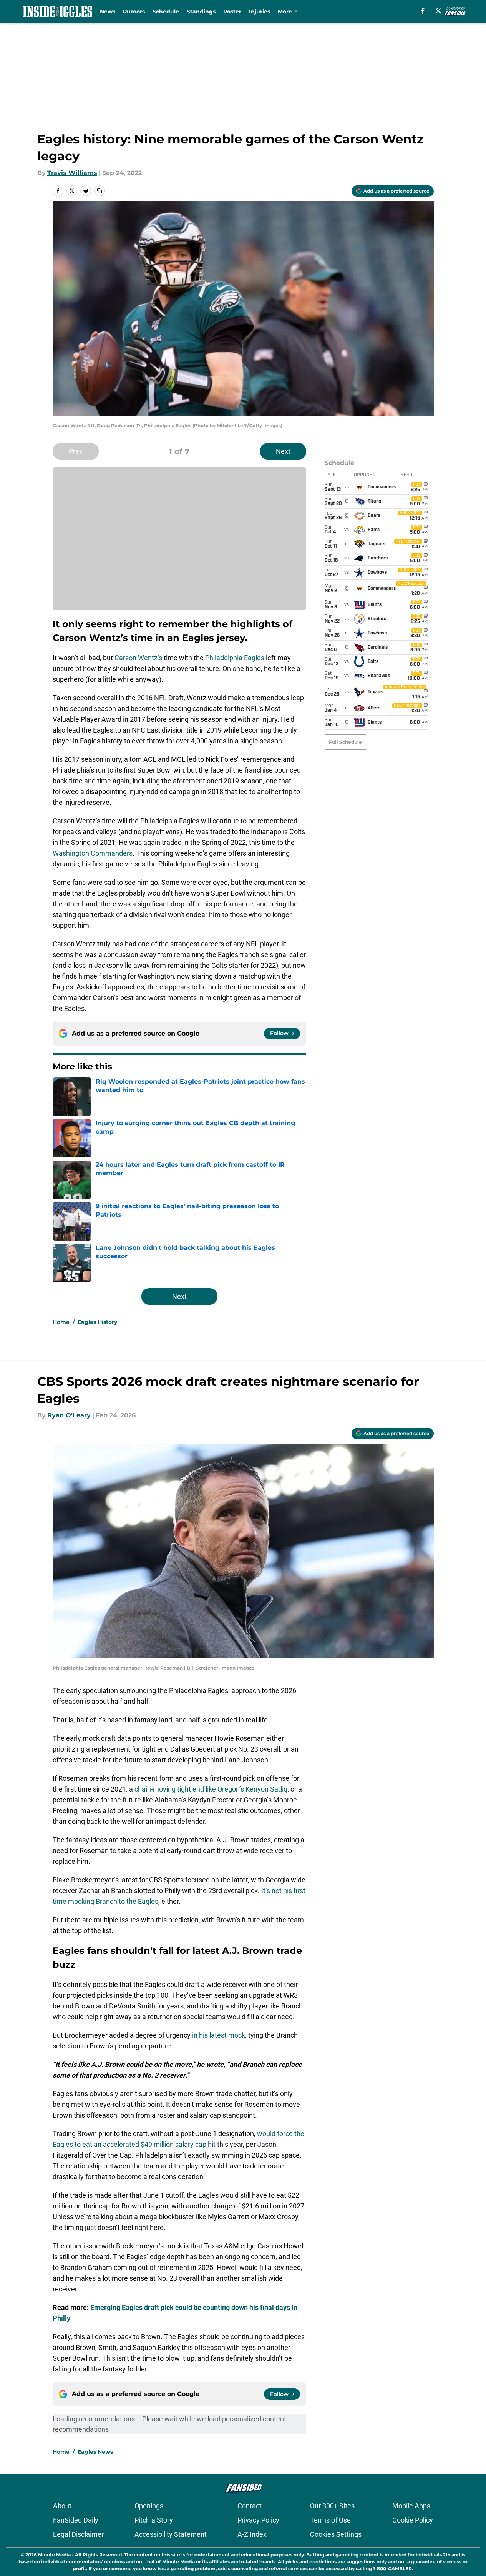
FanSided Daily (76, 2520)
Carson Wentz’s (138, 658)
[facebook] (423, 11)
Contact (250, 2506)
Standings (201, 12)
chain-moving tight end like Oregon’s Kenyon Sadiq (211, 1789)
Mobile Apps (411, 2506)
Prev (76, 451)
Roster (232, 12)
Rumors (134, 12)
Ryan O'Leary (69, 1415)
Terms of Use (330, 2520)
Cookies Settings (336, 2534)
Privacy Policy (258, 2520)
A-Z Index (252, 2534)
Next (283, 451)
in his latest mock (219, 2035)
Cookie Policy (413, 2520)
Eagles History (97, 1322)
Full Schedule (345, 742)
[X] (438, 11)
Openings (149, 2506)
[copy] (100, 191)
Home (61, 1322)
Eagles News (95, 2452)
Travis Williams (72, 173)
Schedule (166, 12)
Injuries (260, 12)
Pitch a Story (154, 2520)
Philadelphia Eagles (235, 658)
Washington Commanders (93, 853)
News (108, 12)
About (62, 2506)
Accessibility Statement (171, 2534)
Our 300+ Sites (332, 2506)
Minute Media (54, 2555)
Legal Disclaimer (78, 2534)
